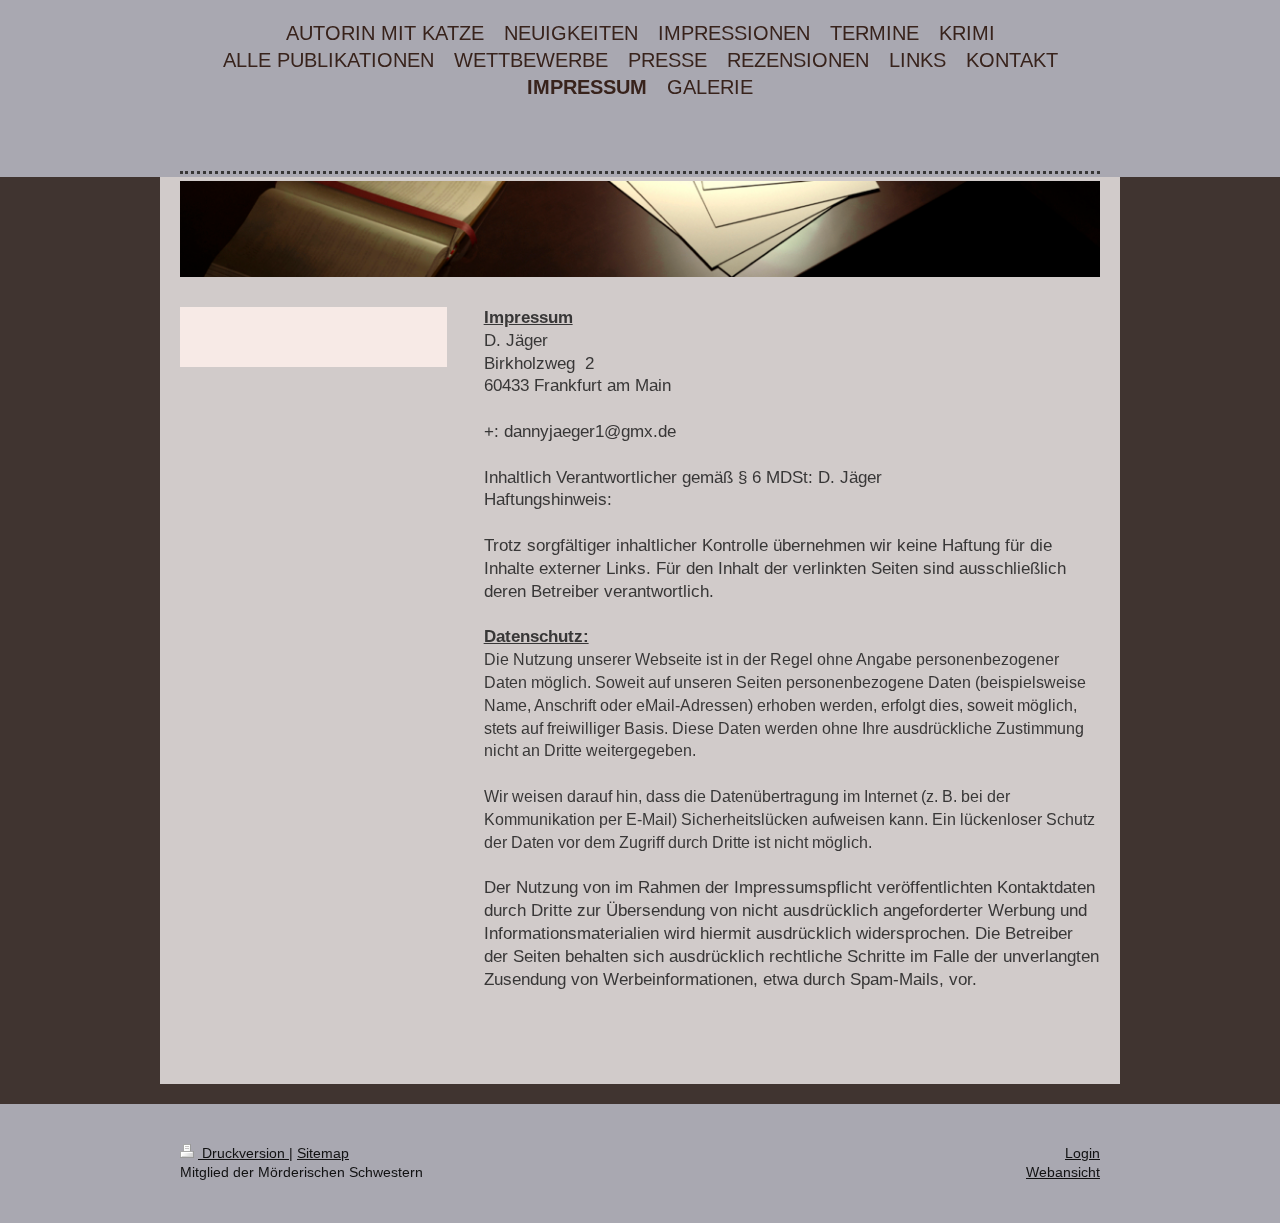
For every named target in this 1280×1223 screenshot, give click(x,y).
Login (1082, 1153)
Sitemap (323, 1153)
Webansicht (1063, 1172)
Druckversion (243, 1153)
